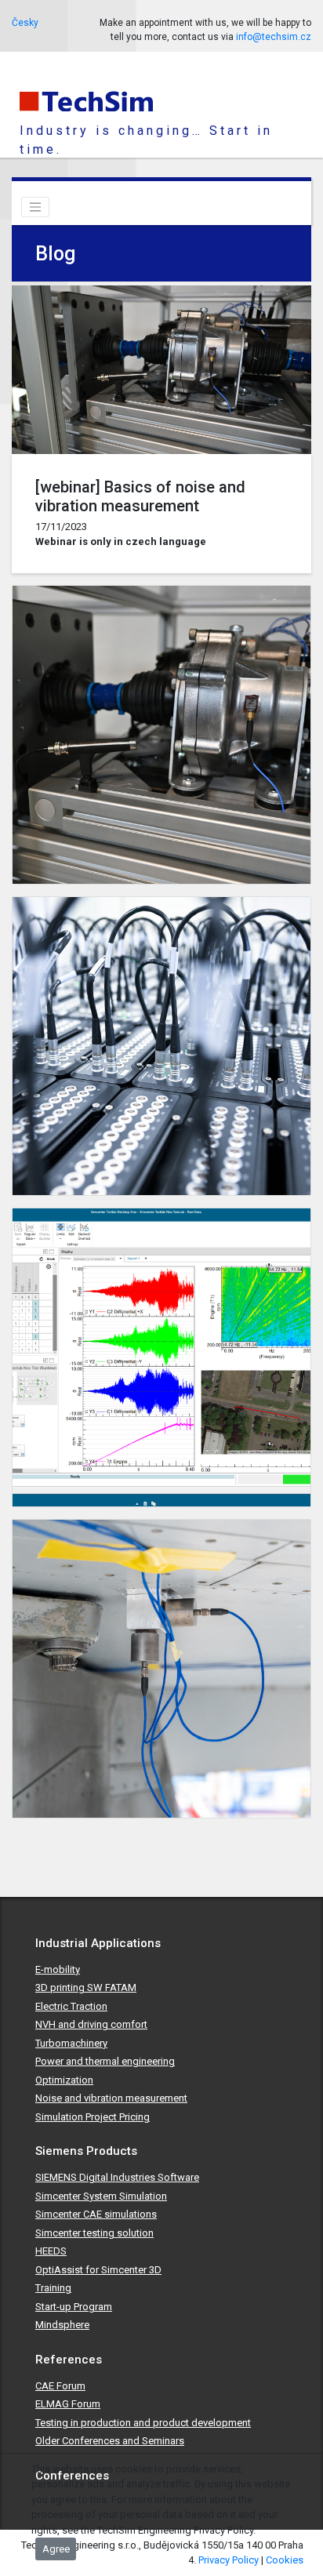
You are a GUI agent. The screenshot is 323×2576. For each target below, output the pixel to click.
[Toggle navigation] (35, 207)
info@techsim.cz (274, 37)
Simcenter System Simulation (101, 2196)
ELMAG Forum (68, 2404)
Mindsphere (62, 2325)
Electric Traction (71, 2006)
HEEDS (51, 2251)
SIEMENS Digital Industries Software (117, 2177)
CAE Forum (60, 2386)
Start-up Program (74, 2307)
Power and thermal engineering (105, 2061)
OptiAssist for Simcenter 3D (98, 2270)
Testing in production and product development (143, 2423)
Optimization (64, 2080)
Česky (25, 23)
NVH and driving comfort (91, 2024)
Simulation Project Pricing (93, 2117)
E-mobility (58, 1969)
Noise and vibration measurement (111, 2098)
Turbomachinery (71, 2043)
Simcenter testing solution (94, 2233)
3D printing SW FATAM (86, 1987)
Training (53, 2288)
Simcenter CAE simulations (96, 2214)
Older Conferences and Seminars (110, 2441)
